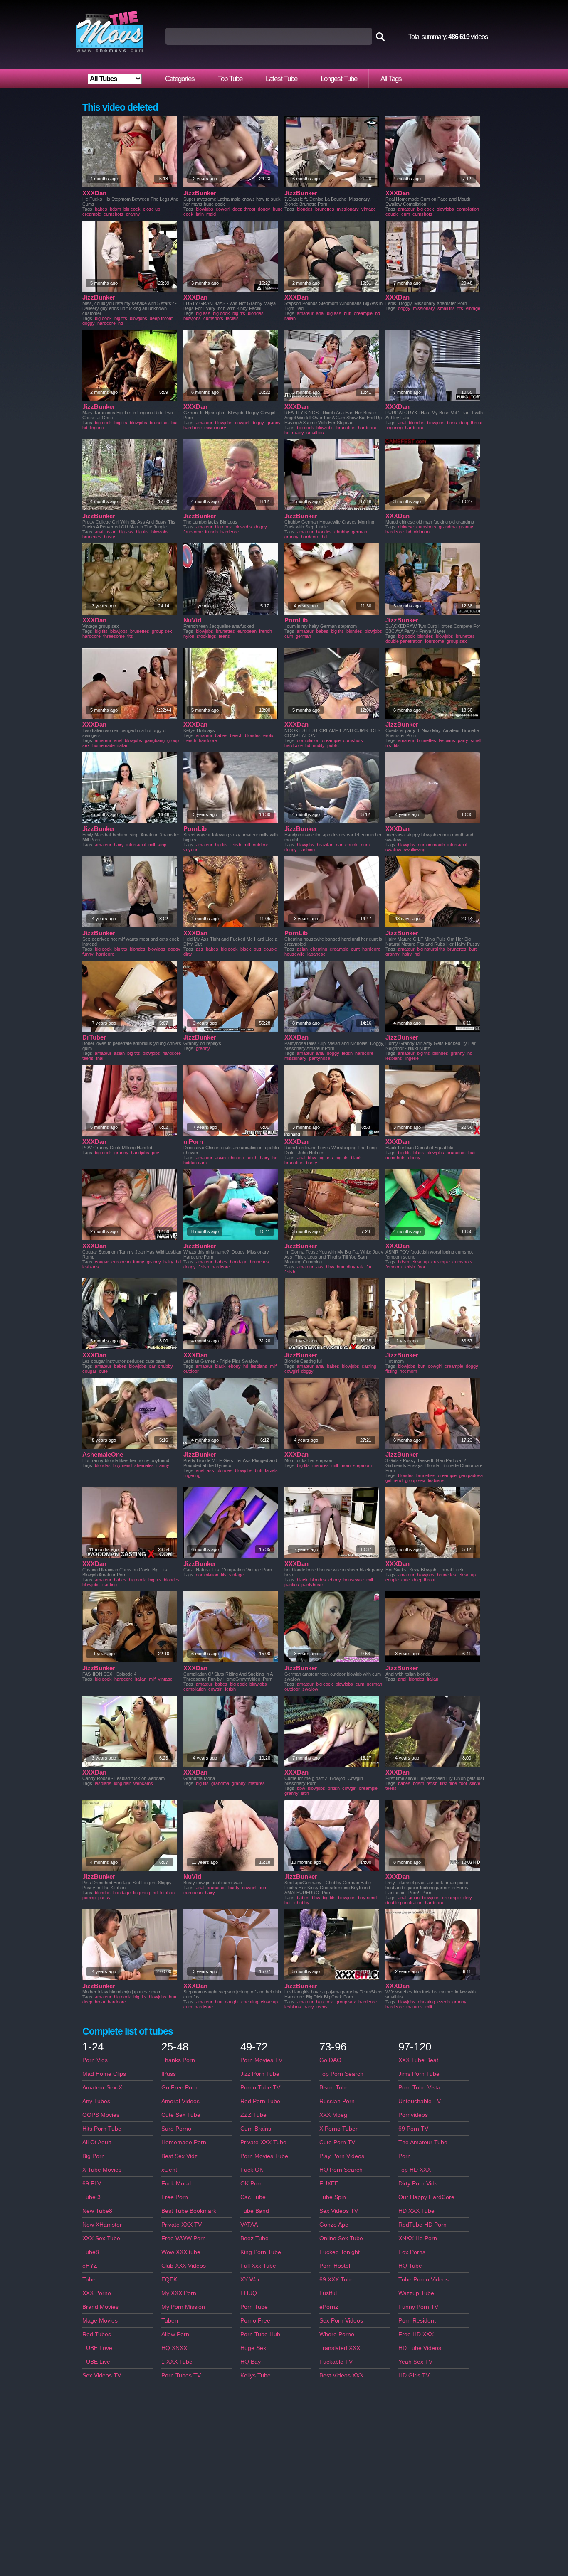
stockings (206, 636)
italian (290, 318)
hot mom (408, 1371)
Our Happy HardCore (426, 2197)
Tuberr (170, 2320)
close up (152, 209)
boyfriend (122, 1465)
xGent (169, 2170)
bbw (312, 1158)
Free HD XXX (416, 2334)
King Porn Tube (261, 2252)
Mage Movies (100, 2320)
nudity (319, 745)
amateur (406, 209)
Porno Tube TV (260, 2087)
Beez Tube (254, 2238)
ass (200, 949)
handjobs (140, 1153)
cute (103, 1371)
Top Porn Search (341, 2074)
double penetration (404, 641)
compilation (468, 209)
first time (448, 1783)
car (339, 845)
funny (88, 954)
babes (101, 209)
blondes (305, 209)
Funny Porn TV (418, 2307)
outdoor (261, 845)
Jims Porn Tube (419, 2074)
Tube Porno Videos (424, 2279)
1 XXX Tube (177, 2362)
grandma (448, 527)
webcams (143, 1783)
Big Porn (94, 2156)
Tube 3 (91, 2197)
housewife (295, 954)
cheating (319, 949)
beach (236, 735)
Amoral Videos (180, 2101)
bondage (239, 1262)
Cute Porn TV (337, 2142)
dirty (188, 954)
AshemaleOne (103, 1454)
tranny (163, 1465)
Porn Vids (95, 2060)
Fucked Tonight (340, 2252)
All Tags (391, 79)
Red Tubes (97, 2334)
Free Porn (175, 2197)
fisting (391, 1371)
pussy (104, 1898)
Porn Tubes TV (181, 2375)
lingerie (97, 428)
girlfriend (394, 1480)
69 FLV (92, 2183)
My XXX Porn (179, 2293)
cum (406, 214)
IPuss (169, 2074)
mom (346, 1465)
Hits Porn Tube (102, 2129)
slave (475, 1783)
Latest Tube (282, 79)
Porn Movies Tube (264, 2156)
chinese (406, 527)
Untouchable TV (420, 2101)
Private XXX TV (182, 2225)
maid (211, 214)
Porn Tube (254, 2307)
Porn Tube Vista (419, 2087)
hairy (119, 845)
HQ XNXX (174, 2348)
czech (444, 2002)
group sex (162, 631)
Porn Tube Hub (260, 2334)
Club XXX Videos (184, 2266)
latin (200, 214)
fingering (394, 428)
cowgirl (223, 209)
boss (452, 423)
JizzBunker (200, 193)
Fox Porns (412, 2252)
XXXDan (94, 193)
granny (133, 214)
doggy (264, 209)
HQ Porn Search (341, 2170)
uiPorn (193, 1142)
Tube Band (255, 2211)
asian (111, 532)
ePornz (329, 2307)
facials (232, 318)
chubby (342, 532)
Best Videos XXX (341, 2375)
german (359, 532)
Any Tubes (96, 2101)
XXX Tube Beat (418, 2060)
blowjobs (205, 209)
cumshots (114, 214)
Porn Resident (417, 2320)
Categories (180, 79)
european (247, 631)
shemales (144, 1465)
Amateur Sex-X (102, 2087)
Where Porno (337, 2334)
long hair (122, 1783)
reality (298, 433)
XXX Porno (97, 2293)
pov (156, 1153)
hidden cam (195, 1163)
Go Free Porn (179, 2087)
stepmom (362, 1465)
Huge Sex (253, 2348)
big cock (132, 209)
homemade (104, 745)
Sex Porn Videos (341, 2320)
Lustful (328, 2293)
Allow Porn (175, 2334)
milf (152, 845)
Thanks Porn (178, 2060)
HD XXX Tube (416, 2211)
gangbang (155, 740)
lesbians (447, 740)
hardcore (106, 323)
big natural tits (431, 949)
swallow (393, 850)
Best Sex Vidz (179, 2156)
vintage (369, 209)
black (246, 949)
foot (421, 1267)
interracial (136, 845)
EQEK (169, 2279)
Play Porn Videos (342, 2156)
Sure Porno (176, 2129)
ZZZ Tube (253, 2115)
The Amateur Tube (423, 2142)
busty (110, 537)
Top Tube (230, 79)
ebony (414, 1158)
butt (348, 313)
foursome (193, 532)
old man (422, 532)
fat (369, 1267)
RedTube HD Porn (422, 2225)
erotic (269, 735)
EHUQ (249, 2293)
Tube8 (91, 2252)
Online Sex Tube (341, 2238)
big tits (121, 318)
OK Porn (252, 2183)
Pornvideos (413, 2115)
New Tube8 (97, 2211)
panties (292, 1585)
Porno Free (255, 2320)
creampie (92, 214)
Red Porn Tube (260, 2101)
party (463, 740)
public (333, 745)
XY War (250, 2279)
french (211, 532)
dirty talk (355, 1267)
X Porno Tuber (338, 2129)
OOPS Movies (101, 2115)
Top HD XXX (415, 2170)
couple (392, 214)
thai (100, 1058)
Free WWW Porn (184, 2238)
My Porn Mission (183, 2307)
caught (232, 2002)
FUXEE (329, 2183)
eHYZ (90, 2266)
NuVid (192, 620)
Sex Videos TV (102, 2375)
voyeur (190, 850)
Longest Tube (339, 79)
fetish (236, 845)
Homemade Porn (184, 2142)
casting (369, 1366)
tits (460, 308)
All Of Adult (97, 2142)
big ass (203, 313)
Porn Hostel (335, 2266)
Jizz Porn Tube (260, 2074)
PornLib (296, 620)
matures (321, 1465)
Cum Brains (256, 2129)
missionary (348, 209)
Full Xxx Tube (258, 2266)
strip (162, 845)
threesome (114, 636)
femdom (394, 1267)
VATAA (249, 2225)
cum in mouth (431, 845)
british (334, 1788)
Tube (89, 2279)
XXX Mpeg (333, 2115)
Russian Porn (337, 2101)
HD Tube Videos (420, 2348)
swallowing (415, 850)
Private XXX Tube (263, 2142)
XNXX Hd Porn (418, 2238)
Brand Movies (100, 2307)
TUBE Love (97, 2348)
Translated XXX (340, 2348)
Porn (405, 2156)
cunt (355, 949)
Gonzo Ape (334, 2225)
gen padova (471, 1475)
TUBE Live (96, 2362)
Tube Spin (333, 2197)
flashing (307, 850)
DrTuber (94, 1037)
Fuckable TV (336, 2362)
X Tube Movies (102, 2170)
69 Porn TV (413, 2129)
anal (320, 313)
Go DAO (330, 2060)
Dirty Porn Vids (418, 2183)
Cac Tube (253, 2197)
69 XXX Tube (337, 2279)
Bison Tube (334, 2087)
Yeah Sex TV (415, 2362)
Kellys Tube (256, 2375)
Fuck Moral (176, 2183)
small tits (446, 308)
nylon (189, 636)
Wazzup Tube (416, 2293)
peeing (89, 1898)
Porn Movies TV (261, 2060)
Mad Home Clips (104, 2074)
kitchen (167, 1893)
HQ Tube (410, 2266)
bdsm (115, 209)
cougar (102, 1262)
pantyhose (320, 1058)
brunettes (325, 209)
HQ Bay (251, 2362)
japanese (316, 954)
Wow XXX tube (181, 2252)
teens (224, 636)
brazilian (325, 845)
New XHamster (102, 2225)
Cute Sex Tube (181, 2115)
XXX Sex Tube (101, 2238)
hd (121, 323)
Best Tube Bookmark (189, 2211)
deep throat (244, 209)
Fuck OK (252, 2170)
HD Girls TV (414, 2375)
